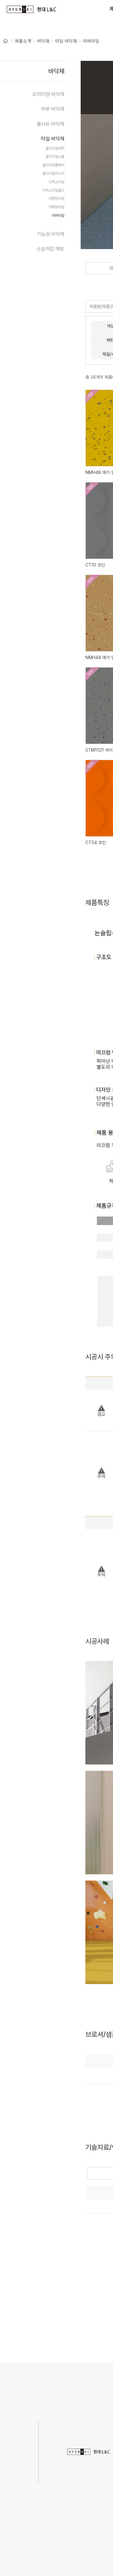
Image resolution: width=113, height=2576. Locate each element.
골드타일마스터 (53, 173)
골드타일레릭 (55, 148)
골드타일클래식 (53, 165)
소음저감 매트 (51, 249)
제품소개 (23, 41)
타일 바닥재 (66, 41)
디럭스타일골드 (53, 190)
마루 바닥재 (53, 109)
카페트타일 (56, 207)
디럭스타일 (56, 182)
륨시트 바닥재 (51, 124)
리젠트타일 (56, 199)
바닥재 (43, 41)
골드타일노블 (55, 157)
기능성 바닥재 (51, 234)
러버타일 (91, 41)
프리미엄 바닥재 (48, 94)
